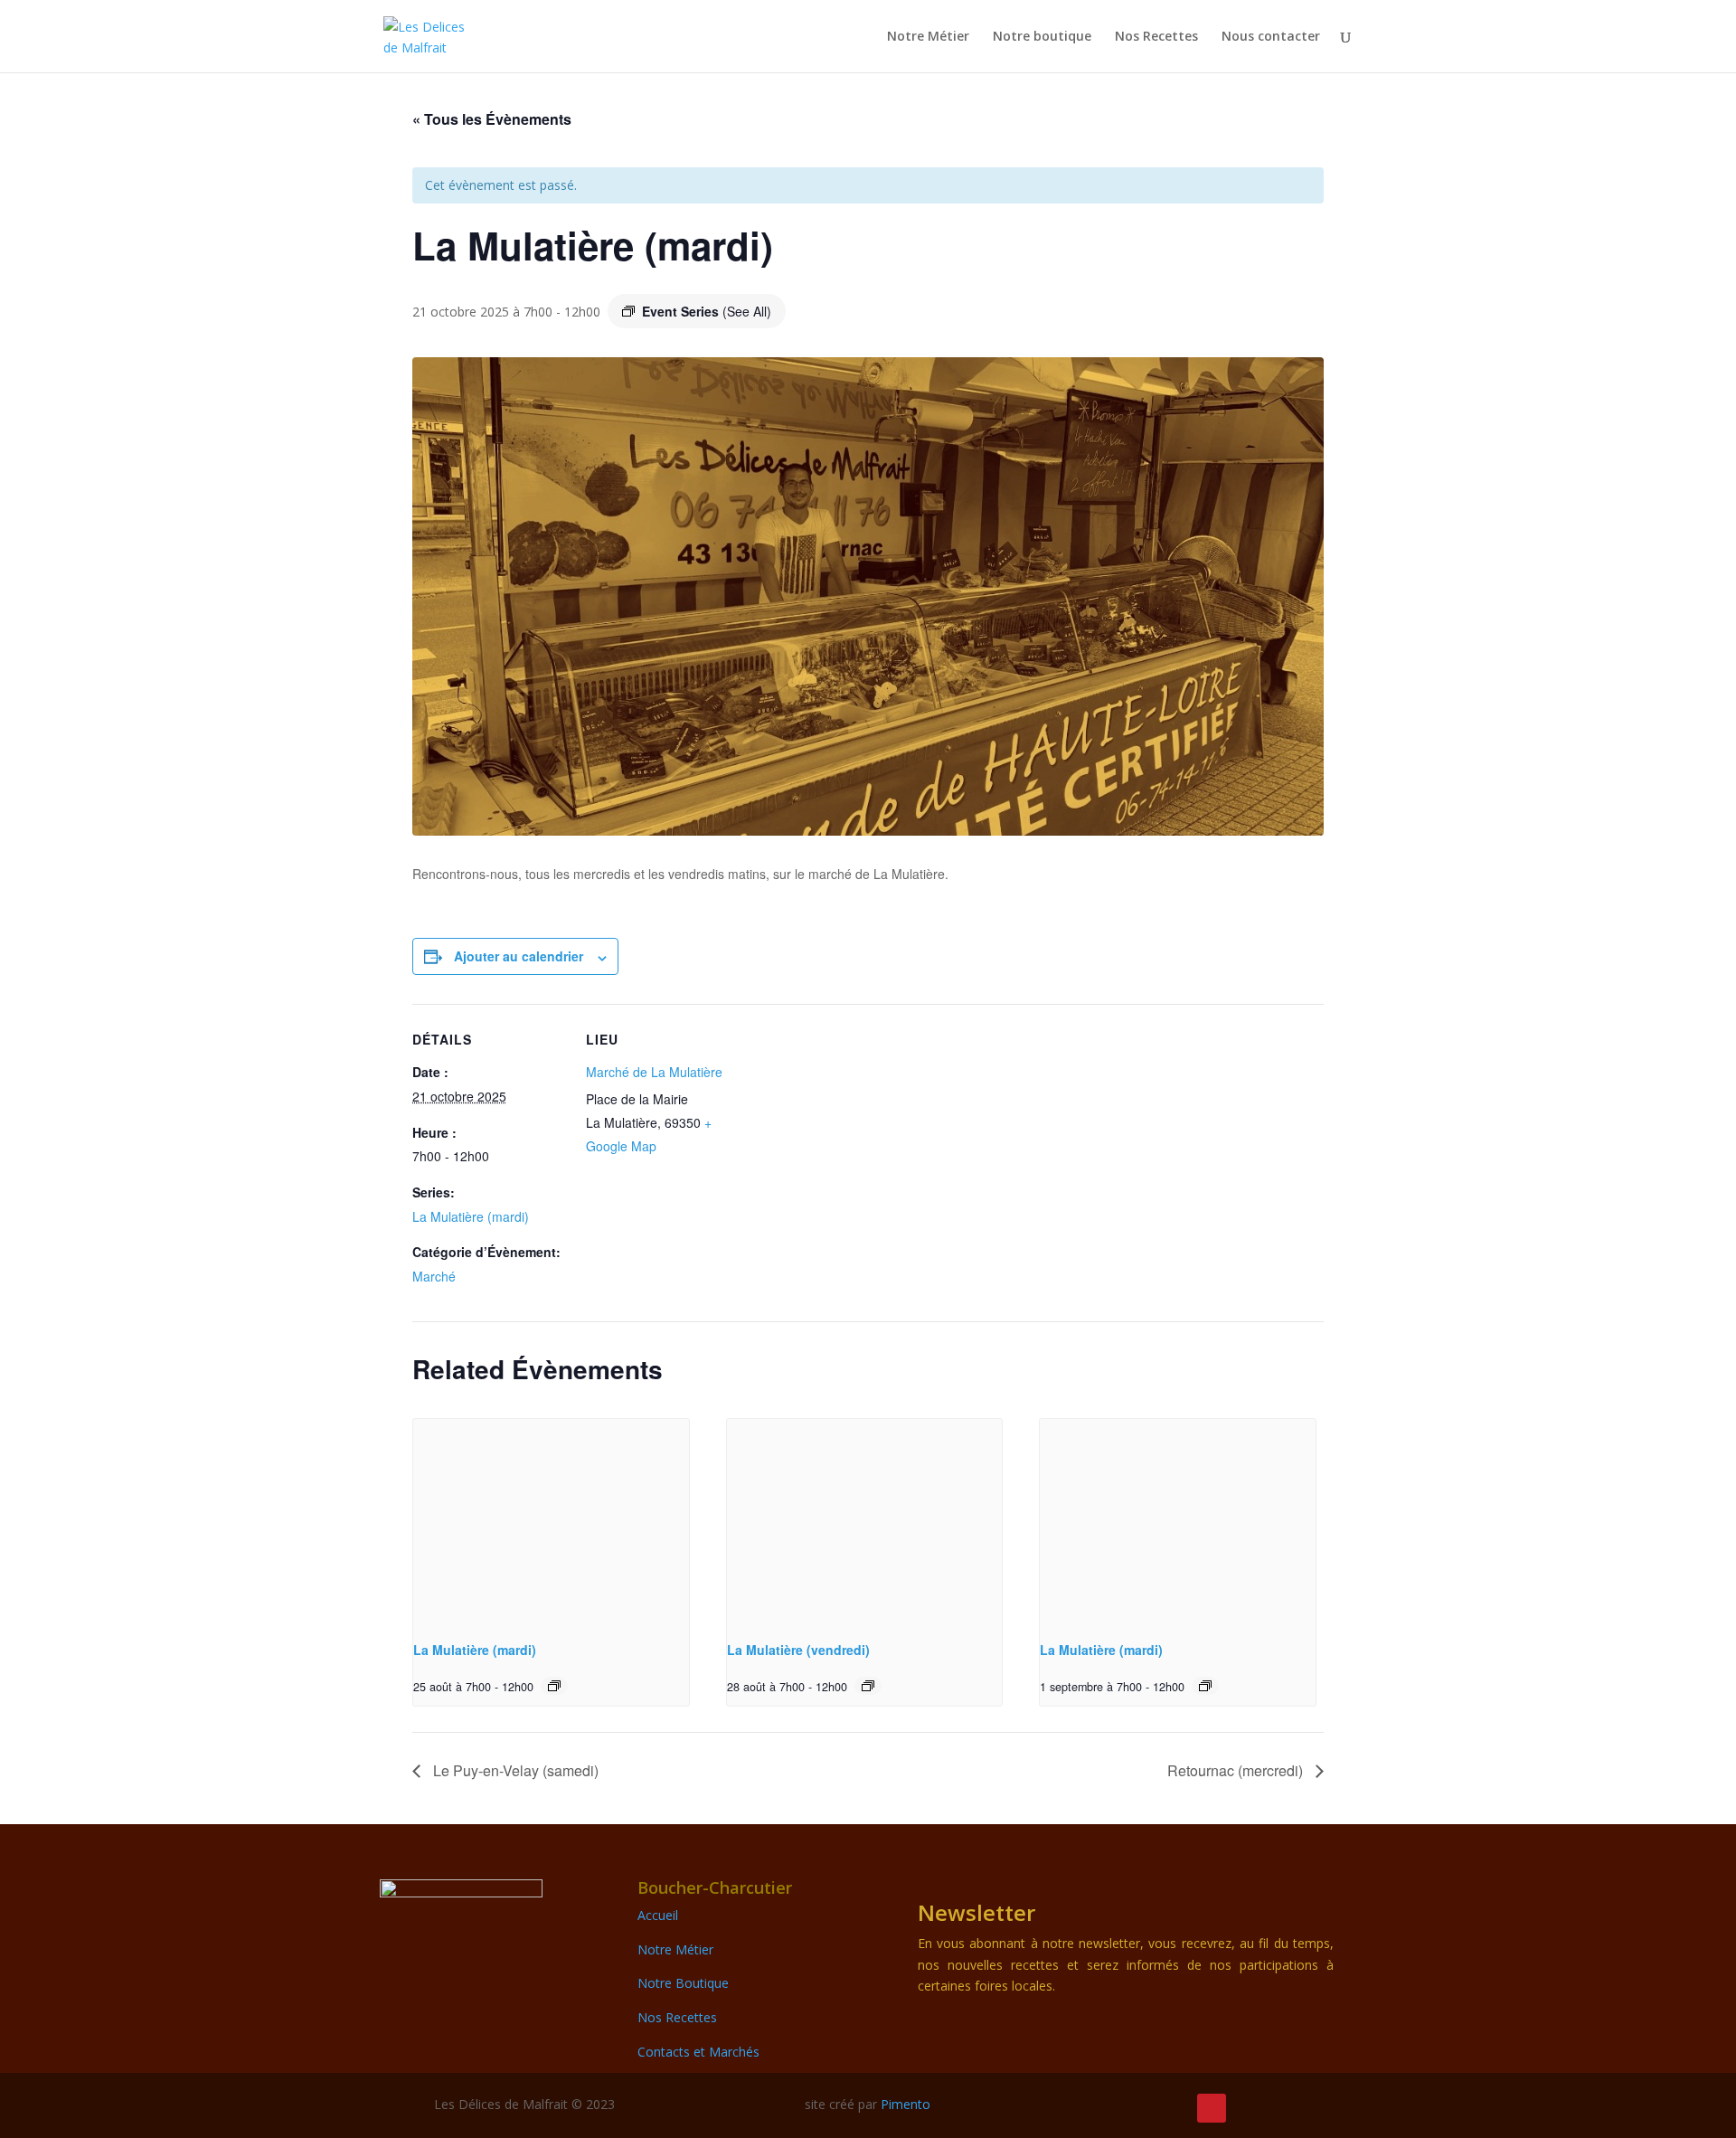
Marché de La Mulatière (654, 1072)
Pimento (906, 2104)
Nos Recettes (1156, 37)
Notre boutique (1042, 37)
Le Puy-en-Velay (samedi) (514, 1770)
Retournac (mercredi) (1237, 1770)
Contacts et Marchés (698, 2052)
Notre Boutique (683, 1983)
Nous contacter (1271, 37)
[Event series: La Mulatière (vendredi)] (868, 1686)
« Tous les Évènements (492, 119)
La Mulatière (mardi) (471, 1216)
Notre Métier (928, 37)
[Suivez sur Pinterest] (1212, 2108)
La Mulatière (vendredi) (798, 1650)
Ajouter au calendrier (519, 956)
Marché (434, 1276)
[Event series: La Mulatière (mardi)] (554, 1686)
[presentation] (551, 1522)
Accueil (658, 1915)
